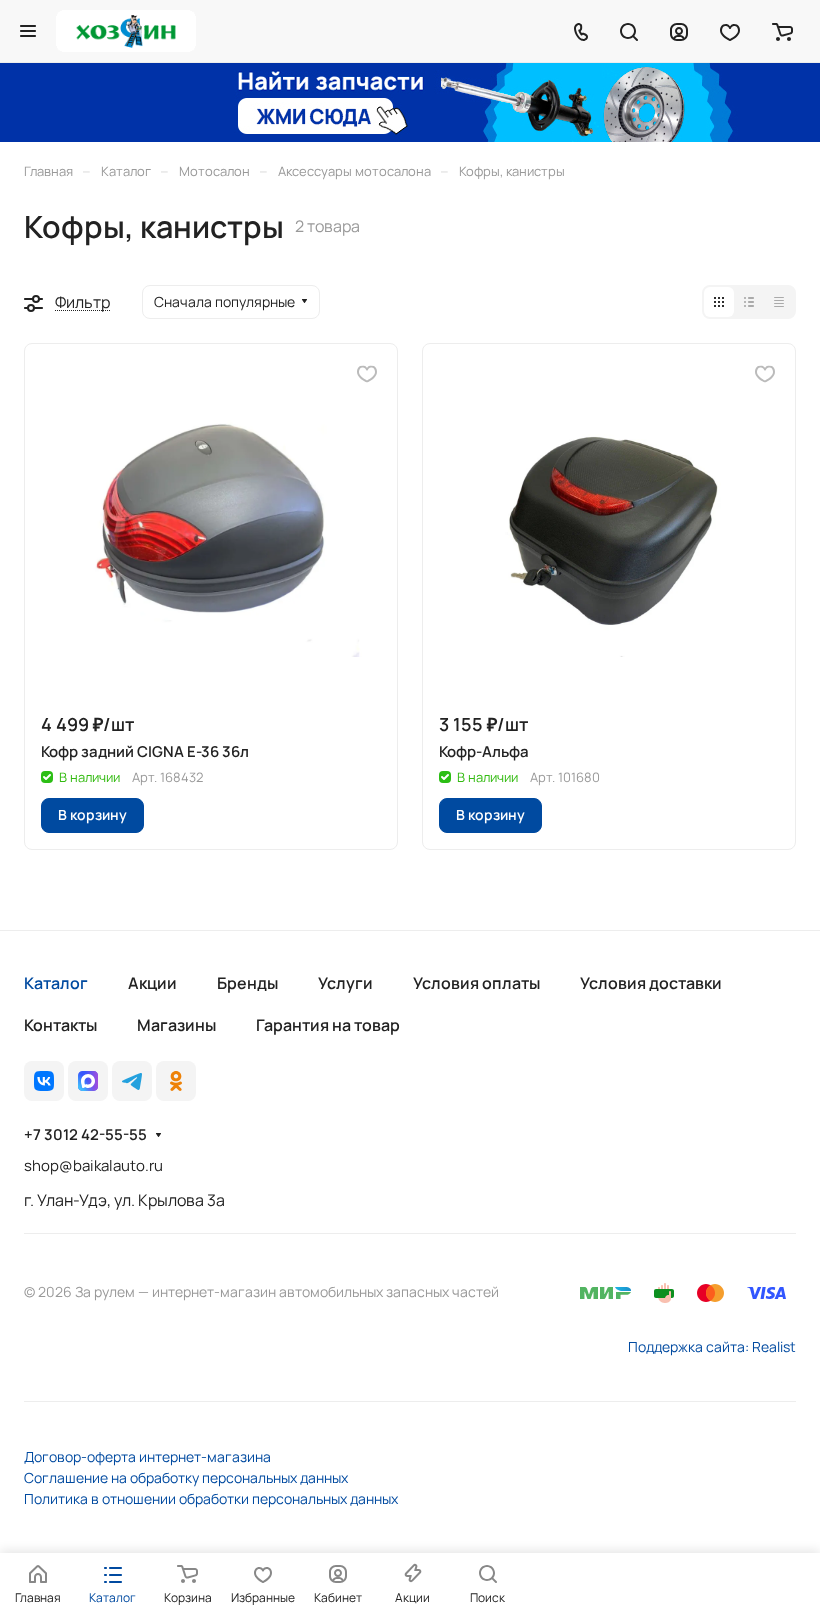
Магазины (176, 1025)
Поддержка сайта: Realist (712, 1346)
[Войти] (679, 31)
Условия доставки (651, 983)
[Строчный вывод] (749, 302)
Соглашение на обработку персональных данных (186, 1477)
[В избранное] (367, 374)
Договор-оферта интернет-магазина (147, 1456)
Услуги (345, 983)
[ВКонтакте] (44, 1081)
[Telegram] (132, 1081)
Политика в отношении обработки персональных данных (211, 1498)
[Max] (88, 1081)
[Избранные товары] (730, 31)
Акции (152, 983)
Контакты (60, 1025)
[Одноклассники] (176, 1081)
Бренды (247, 983)
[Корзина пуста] (782, 31)
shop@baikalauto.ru (93, 1165)
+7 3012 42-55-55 (85, 1135)
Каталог (56, 983)
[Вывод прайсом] (779, 302)
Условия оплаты (476, 983)
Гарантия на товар (328, 1025)
